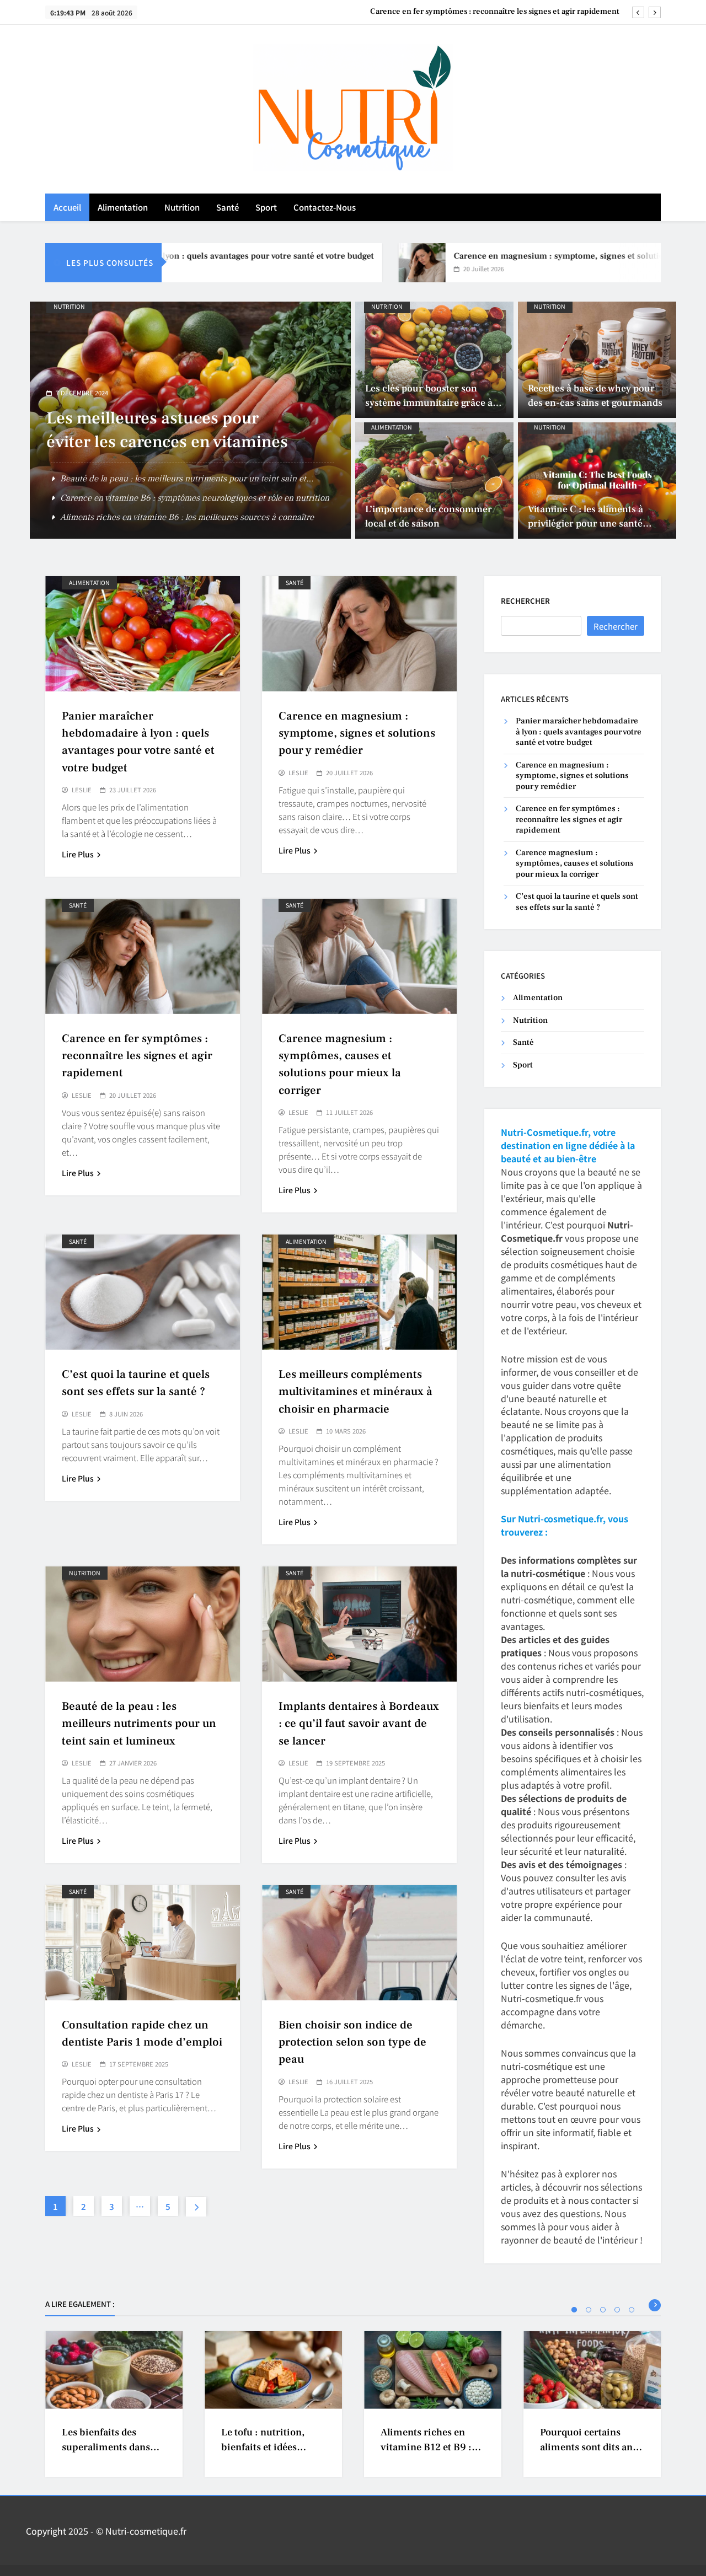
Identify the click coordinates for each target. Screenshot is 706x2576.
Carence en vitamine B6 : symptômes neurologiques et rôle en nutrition (195, 498)
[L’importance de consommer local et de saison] (434, 481)
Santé (228, 207)
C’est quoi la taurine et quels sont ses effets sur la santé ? (577, 901)
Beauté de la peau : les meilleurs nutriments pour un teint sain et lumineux (139, 1723)
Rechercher (525, 601)
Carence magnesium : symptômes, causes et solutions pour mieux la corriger (482, 12)
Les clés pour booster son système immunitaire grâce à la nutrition (434, 403)
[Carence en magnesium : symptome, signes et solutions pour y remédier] (356, 263)
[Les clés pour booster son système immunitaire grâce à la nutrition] (434, 360)
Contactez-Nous (325, 207)
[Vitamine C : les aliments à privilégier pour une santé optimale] (597, 481)
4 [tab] (617, 2310)
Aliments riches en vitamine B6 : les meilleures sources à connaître (187, 517)
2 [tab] (589, 2310)
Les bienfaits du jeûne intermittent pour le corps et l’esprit (154, 442)
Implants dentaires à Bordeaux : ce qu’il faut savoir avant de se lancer (359, 1723)
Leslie (82, 790)
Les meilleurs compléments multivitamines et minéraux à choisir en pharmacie (355, 1391)
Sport (266, 207)
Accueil (67, 207)
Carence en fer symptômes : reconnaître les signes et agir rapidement (137, 1056)
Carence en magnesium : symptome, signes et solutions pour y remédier (530, 256)
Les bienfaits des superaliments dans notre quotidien (106, 2448)
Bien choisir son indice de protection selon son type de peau (352, 2042)
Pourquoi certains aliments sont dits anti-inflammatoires (592, 2448)
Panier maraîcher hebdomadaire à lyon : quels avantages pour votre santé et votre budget (579, 732)
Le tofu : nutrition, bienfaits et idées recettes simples (263, 2448)
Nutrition (182, 207)
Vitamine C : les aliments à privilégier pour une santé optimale (585, 524)
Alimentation (123, 207)
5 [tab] (632, 2310)
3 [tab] (603, 2310)
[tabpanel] (114, 2404)
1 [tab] (574, 2310)
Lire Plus (78, 854)
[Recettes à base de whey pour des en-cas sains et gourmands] (597, 360)
